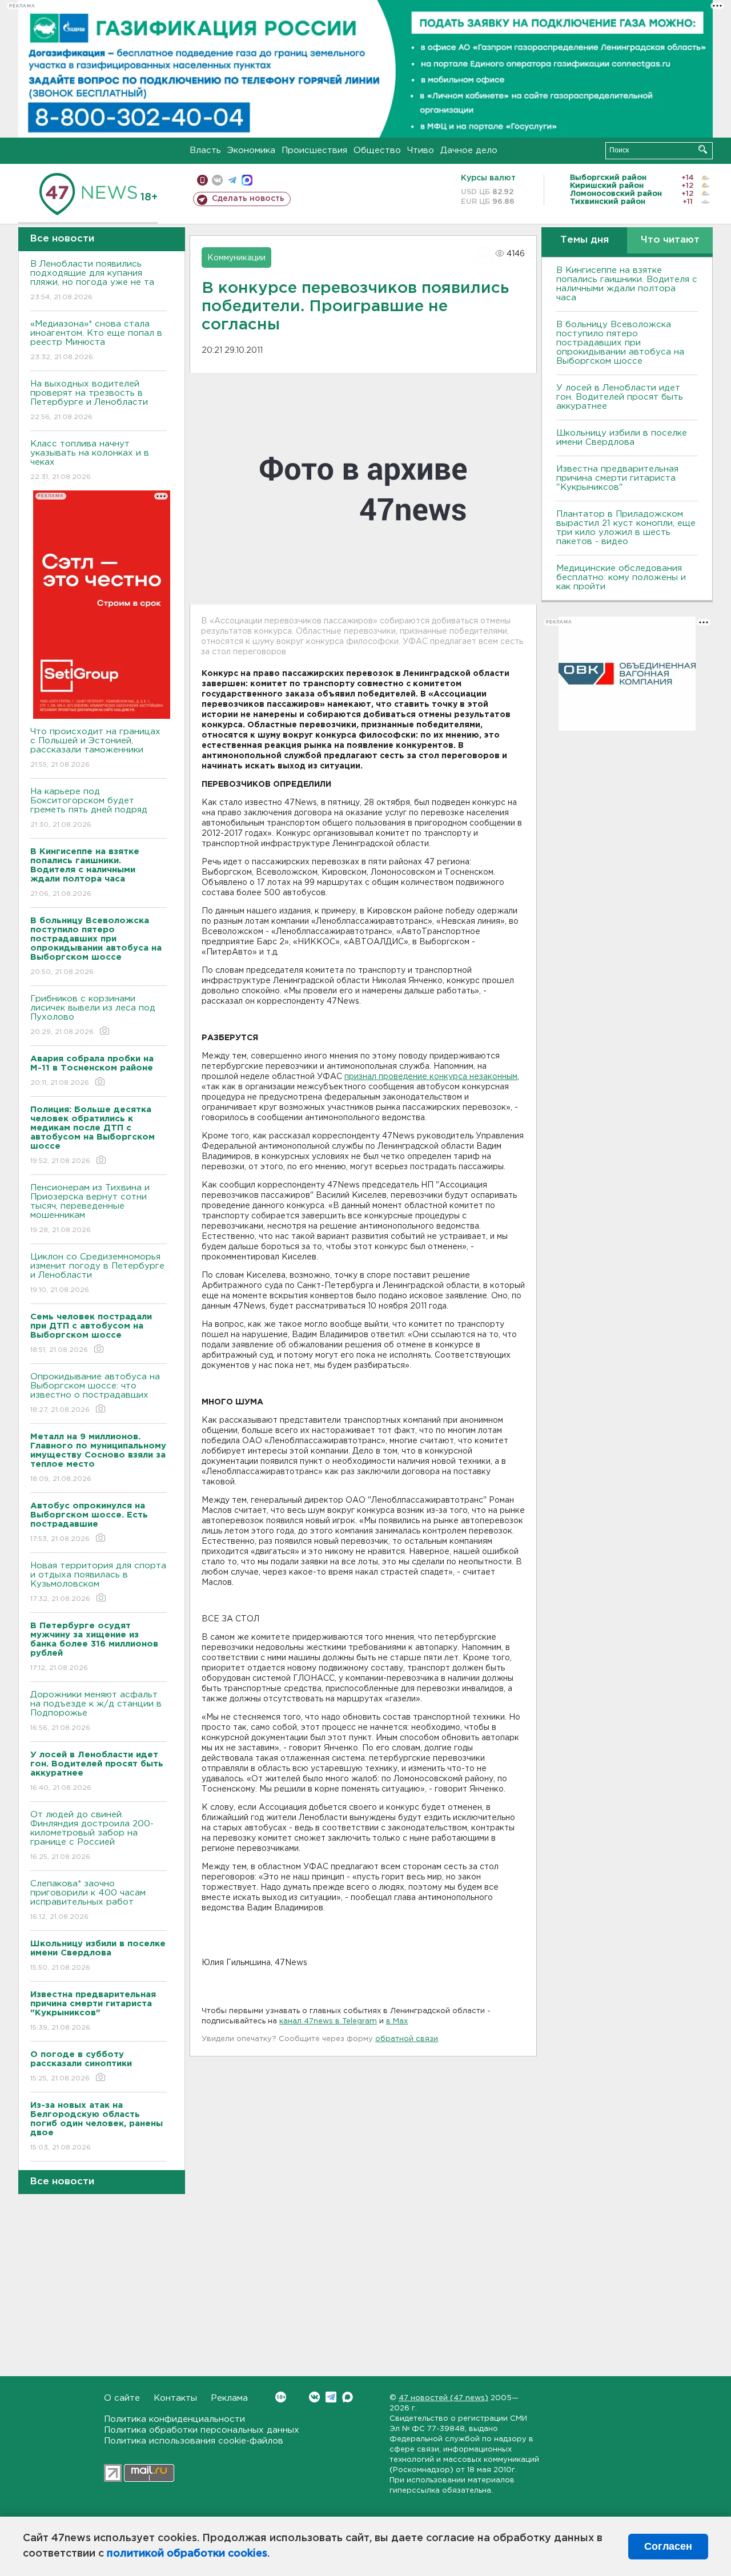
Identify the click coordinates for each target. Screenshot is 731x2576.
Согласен (668, 2546)
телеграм (232, 180)
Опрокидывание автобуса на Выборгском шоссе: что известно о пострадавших (95, 1393)
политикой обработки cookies (187, 2554)
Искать (703, 149)
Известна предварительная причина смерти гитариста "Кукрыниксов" (617, 478)
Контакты (175, 2398)
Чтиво (421, 150)
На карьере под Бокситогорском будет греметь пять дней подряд (89, 808)
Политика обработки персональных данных (202, 2430)
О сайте (122, 2398)
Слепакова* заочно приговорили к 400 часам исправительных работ (88, 1900)
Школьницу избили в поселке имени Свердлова (622, 438)
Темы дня (585, 240)
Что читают (670, 240)
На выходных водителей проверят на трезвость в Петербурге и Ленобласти (89, 400)
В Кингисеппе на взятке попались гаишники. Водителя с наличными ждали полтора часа (627, 284)
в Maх (397, 2021)
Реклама (229, 2398)
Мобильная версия (202, 180)
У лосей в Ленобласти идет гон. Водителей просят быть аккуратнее (620, 397)
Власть (205, 150)
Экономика (251, 150)
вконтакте (217, 180)
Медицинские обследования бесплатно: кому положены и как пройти (621, 577)
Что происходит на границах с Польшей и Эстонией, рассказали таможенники (95, 748)
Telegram (331, 2397)
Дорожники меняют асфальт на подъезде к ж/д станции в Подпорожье (96, 1711)
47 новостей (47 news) (443, 2398)
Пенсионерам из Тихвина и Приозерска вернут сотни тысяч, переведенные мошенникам (90, 1209)
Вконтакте (314, 2397)
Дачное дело (469, 150)
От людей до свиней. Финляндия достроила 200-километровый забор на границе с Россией (92, 1836)
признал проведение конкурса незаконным (431, 1077)
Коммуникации (236, 258)
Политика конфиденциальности (174, 2419)
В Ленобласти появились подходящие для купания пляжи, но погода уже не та (92, 280)
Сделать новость (248, 199)
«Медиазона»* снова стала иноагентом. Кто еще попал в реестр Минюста (96, 340)
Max (348, 2397)
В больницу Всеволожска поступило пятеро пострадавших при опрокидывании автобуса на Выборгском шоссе (620, 343)
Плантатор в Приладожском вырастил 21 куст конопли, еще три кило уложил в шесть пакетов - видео (626, 528)
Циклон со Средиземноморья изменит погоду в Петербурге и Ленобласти (97, 1273)
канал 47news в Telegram (328, 2021)
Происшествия (314, 150)
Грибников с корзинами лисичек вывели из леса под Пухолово (93, 1015)
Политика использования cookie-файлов (194, 2441)
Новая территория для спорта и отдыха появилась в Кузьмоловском (98, 1582)
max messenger (247, 180)
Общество (377, 150)
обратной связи (407, 2039)
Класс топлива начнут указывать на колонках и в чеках (90, 460)
